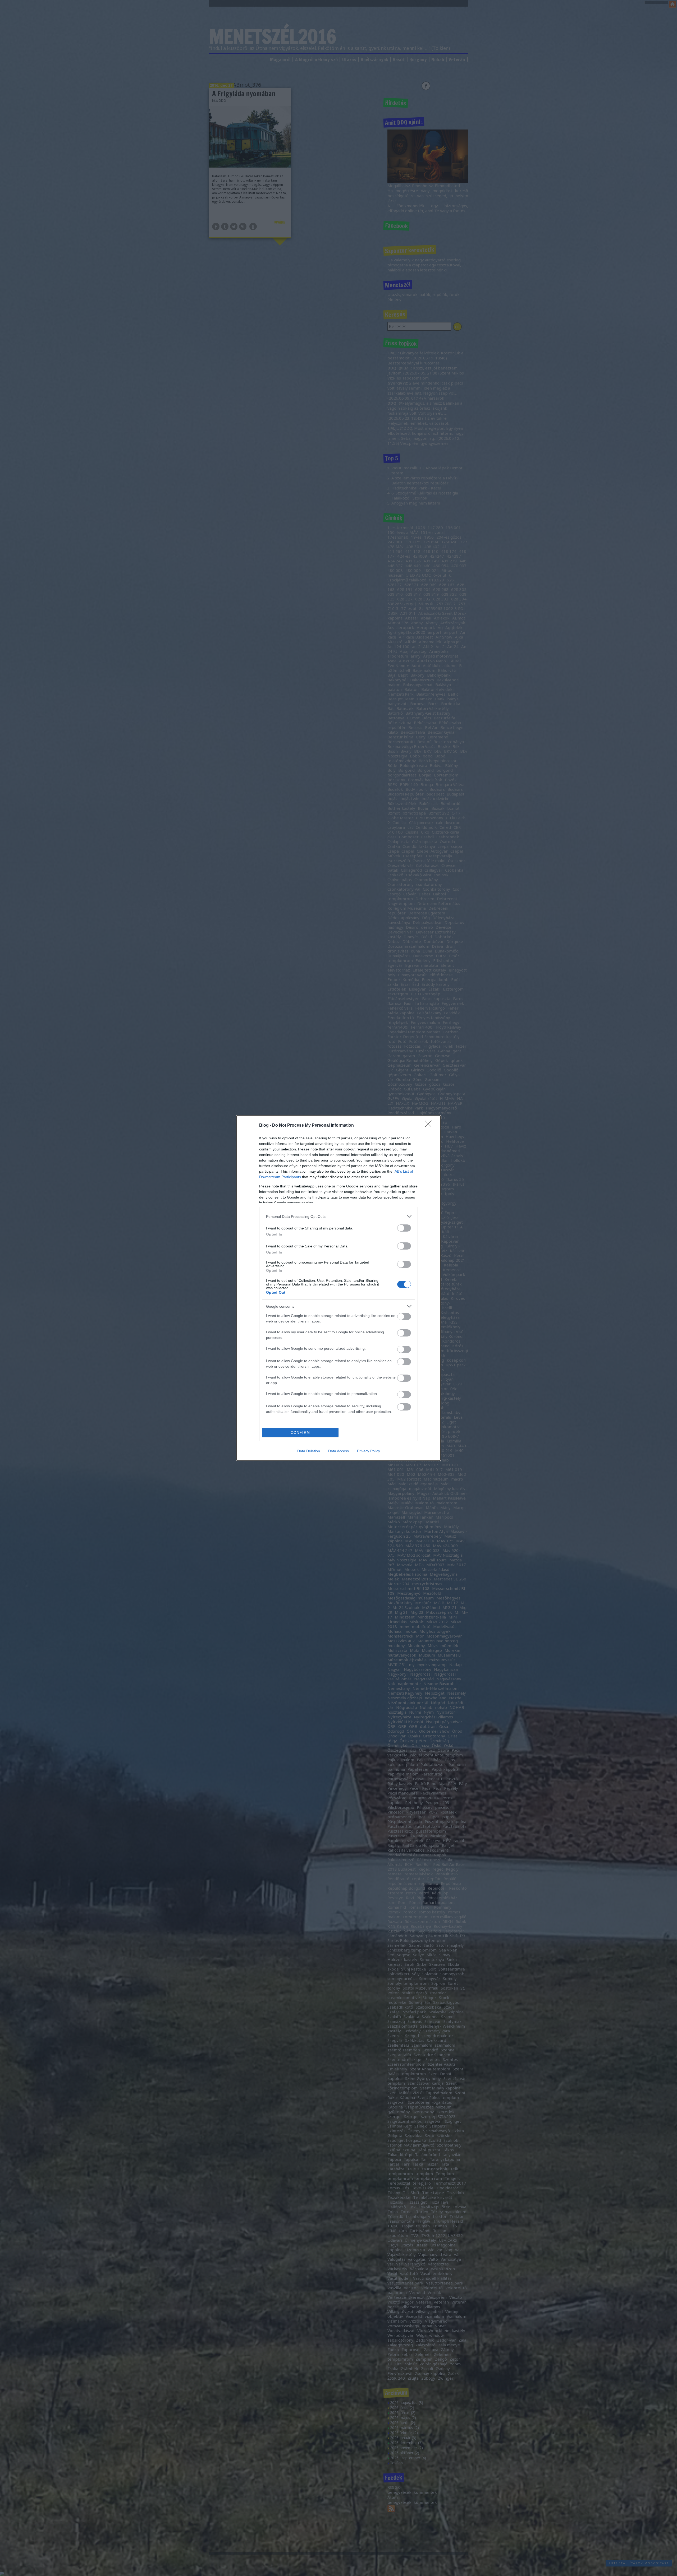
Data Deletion (309, 1451)
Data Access (338, 1451)
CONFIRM (300, 1433)
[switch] (404, 1228)
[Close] (430, 1126)
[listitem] (338, 1216)
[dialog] (338, 1288)
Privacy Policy (369, 1451)
